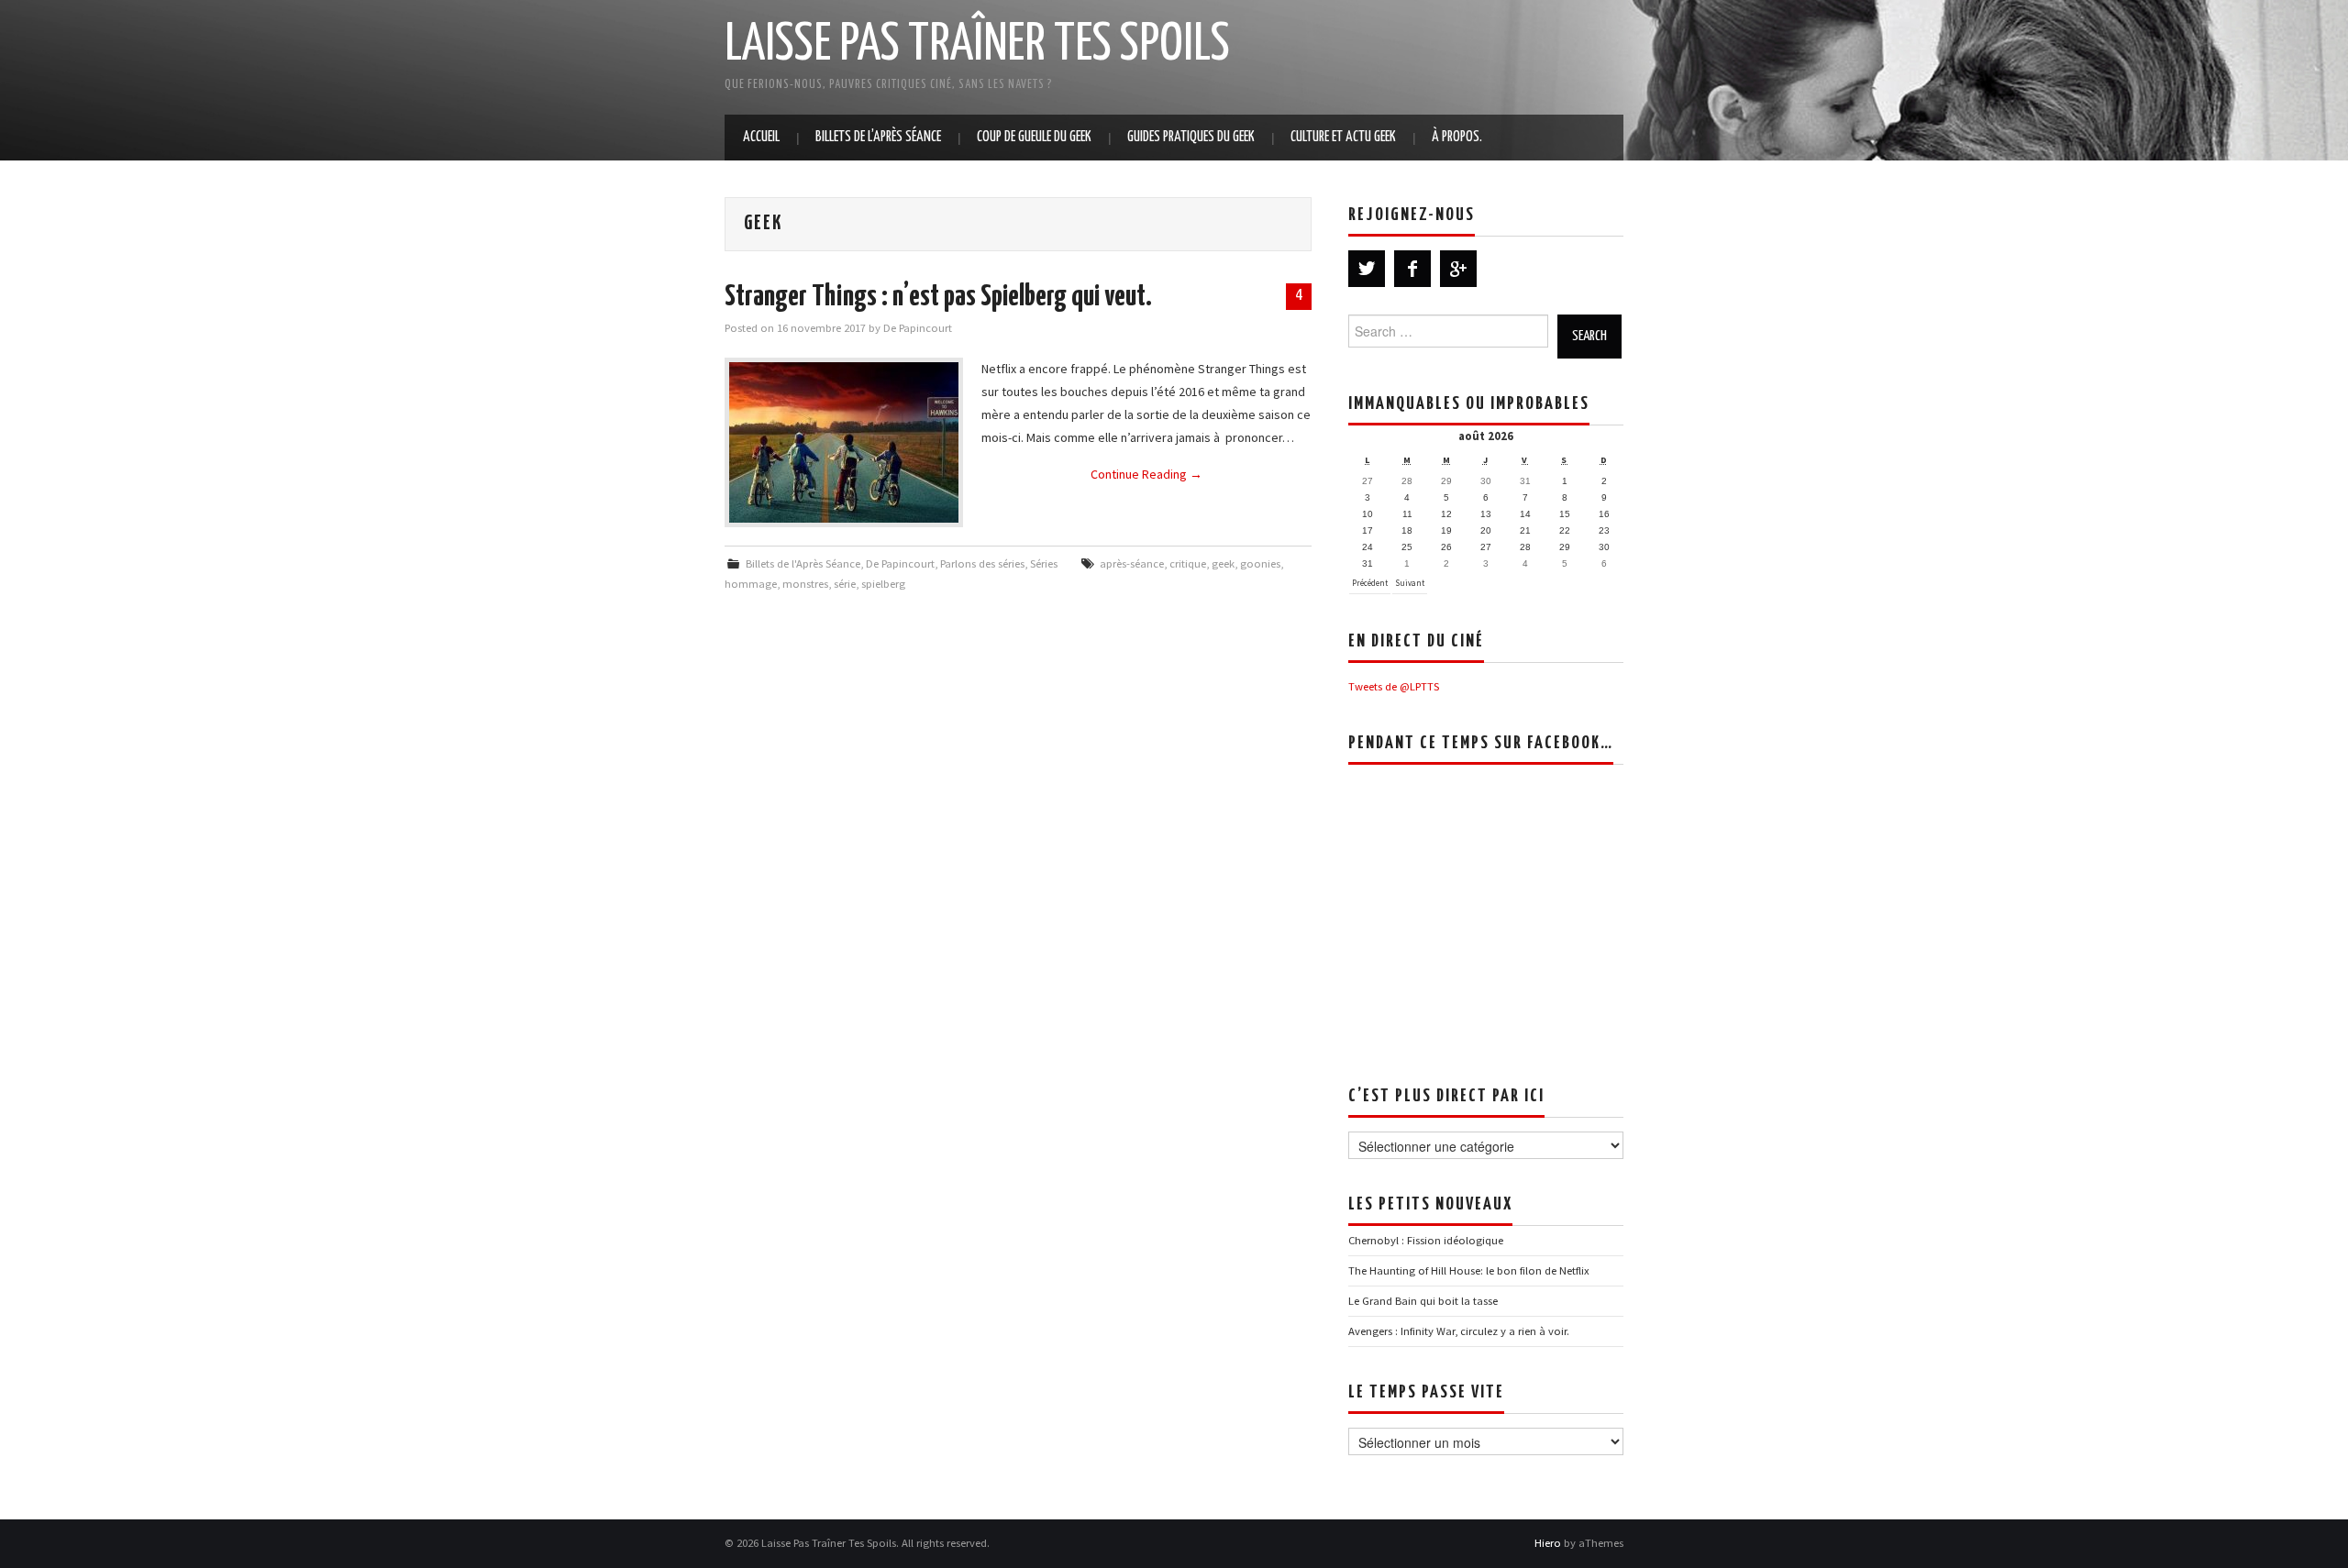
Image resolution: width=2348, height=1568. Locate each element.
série (845, 584)
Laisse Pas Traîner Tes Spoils (977, 45)
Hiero (1548, 1543)
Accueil (761, 137)
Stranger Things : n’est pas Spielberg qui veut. (938, 297)
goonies (1260, 563)
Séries (1044, 563)
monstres (805, 584)
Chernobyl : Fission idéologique (1426, 1240)
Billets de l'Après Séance (803, 563)
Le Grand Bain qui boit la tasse (1423, 1301)
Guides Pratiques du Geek (1191, 137)
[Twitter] (1367, 269)
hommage (751, 584)
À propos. (1457, 137)
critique (1188, 563)
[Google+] (1458, 269)
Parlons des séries (982, 563)
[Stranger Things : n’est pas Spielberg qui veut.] (844, 442)
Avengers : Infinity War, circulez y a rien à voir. (1459, 1331)
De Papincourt (918, 328)
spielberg (883, 584)
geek (1223, 563)
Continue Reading (1146, 474)
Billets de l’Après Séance (878, 137)
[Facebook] (1412, 269)
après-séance (1132, 563)
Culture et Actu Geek (1343, 137)
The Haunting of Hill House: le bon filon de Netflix (1469, 1270)
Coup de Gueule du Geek (1034, 137)
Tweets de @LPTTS (1394, 686)
